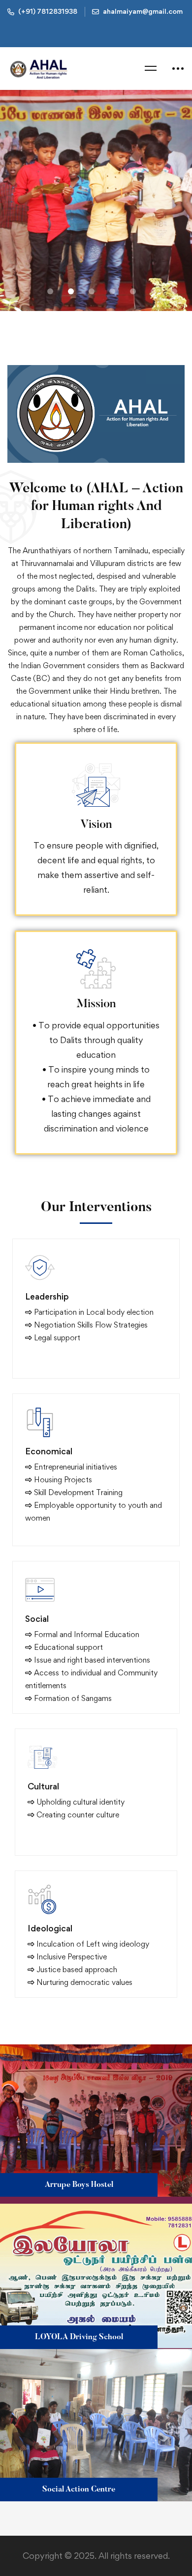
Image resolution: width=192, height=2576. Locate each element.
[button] (50, 291)
